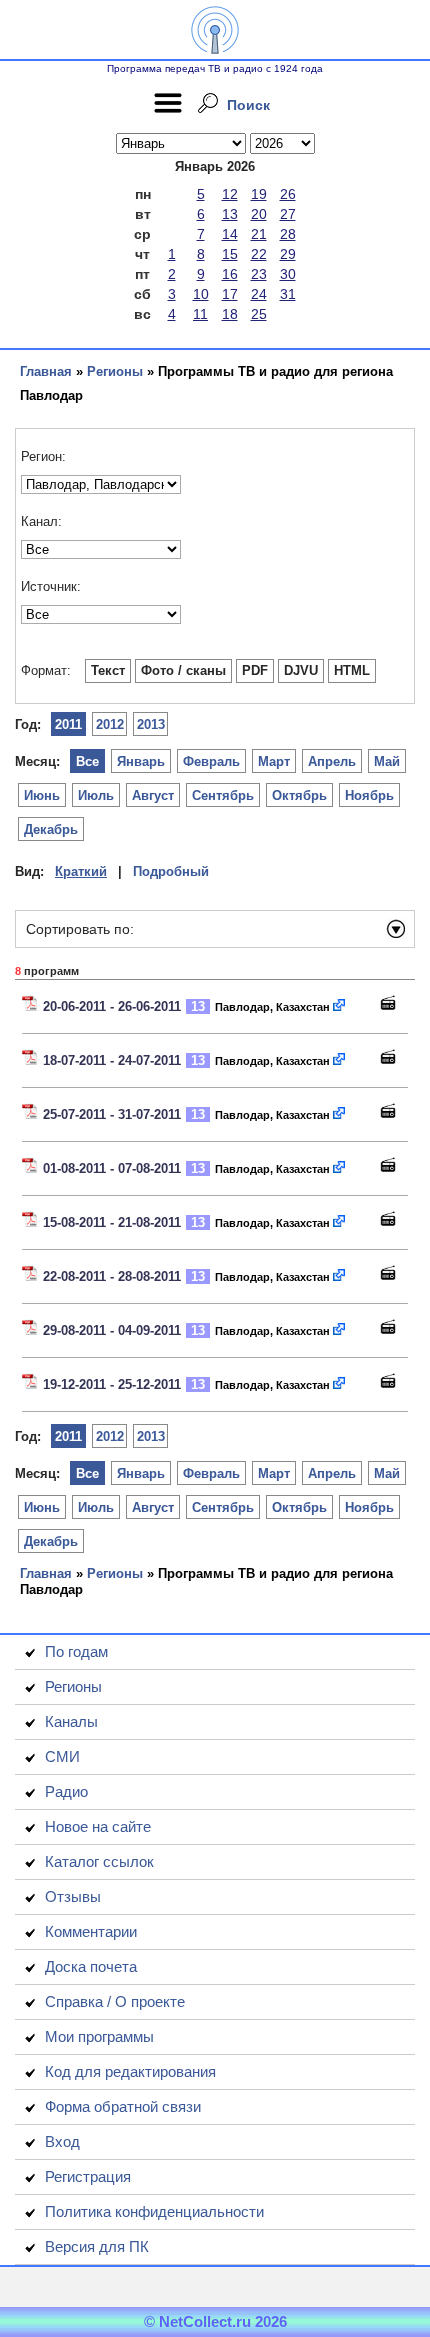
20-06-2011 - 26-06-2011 (112, 1006)
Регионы (115, 371)
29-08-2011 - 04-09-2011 (112, 1330)
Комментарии (91, 1931)
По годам (76, 1651)
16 (230, 274)
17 (230, 294)
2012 (110, 724)
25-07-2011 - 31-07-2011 (112, 1114)
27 (288, 214)
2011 (68, 724)
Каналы (71, 1721)
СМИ (62, 1756)
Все (87, 761)
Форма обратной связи (123, 2106)
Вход (62, 2141)
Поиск (248, 105)
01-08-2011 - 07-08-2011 (112, 1168)
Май (387, 761)
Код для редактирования (130, 2071)
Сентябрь (223, 795)
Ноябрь (369, 795)
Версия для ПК (97, 2246)
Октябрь (299, 795)
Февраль (211, 761)
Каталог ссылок (99, 1861)
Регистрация (88, 2176)
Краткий (81, 871)
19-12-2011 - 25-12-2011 (112, 1384)
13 (230, 214)
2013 (151, 724)
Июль (96, 795)
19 (259, 194)
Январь (141, 761)
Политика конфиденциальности (154, 2211)
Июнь (42, 795)
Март (274, 761)
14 (230, 234)
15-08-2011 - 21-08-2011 (112, 1222)
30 (288, 274)
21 (259, 234)
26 (288, 194)
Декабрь (51, 829)
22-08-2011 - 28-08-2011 (112, 1276)
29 (288, 254)
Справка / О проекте (115, 2001)
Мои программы (99, 2036)
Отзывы (73, 1896)
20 (259, 214)
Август (153, 795)
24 (259, 294)
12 (230, 194)
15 (230, 254)
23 (259, 274)
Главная (46, 371)
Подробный (171, 871)
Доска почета (91, 1966)
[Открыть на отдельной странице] (340, 1006)
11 (200, 314)
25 (259, 314)
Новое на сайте (98, 1826)
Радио (66, 1791)
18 (230, 314)
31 (288, 294)
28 (288, 234)
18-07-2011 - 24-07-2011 (112, 1060)
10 (201, 294)
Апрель (332, 761)
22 (259, 254)
